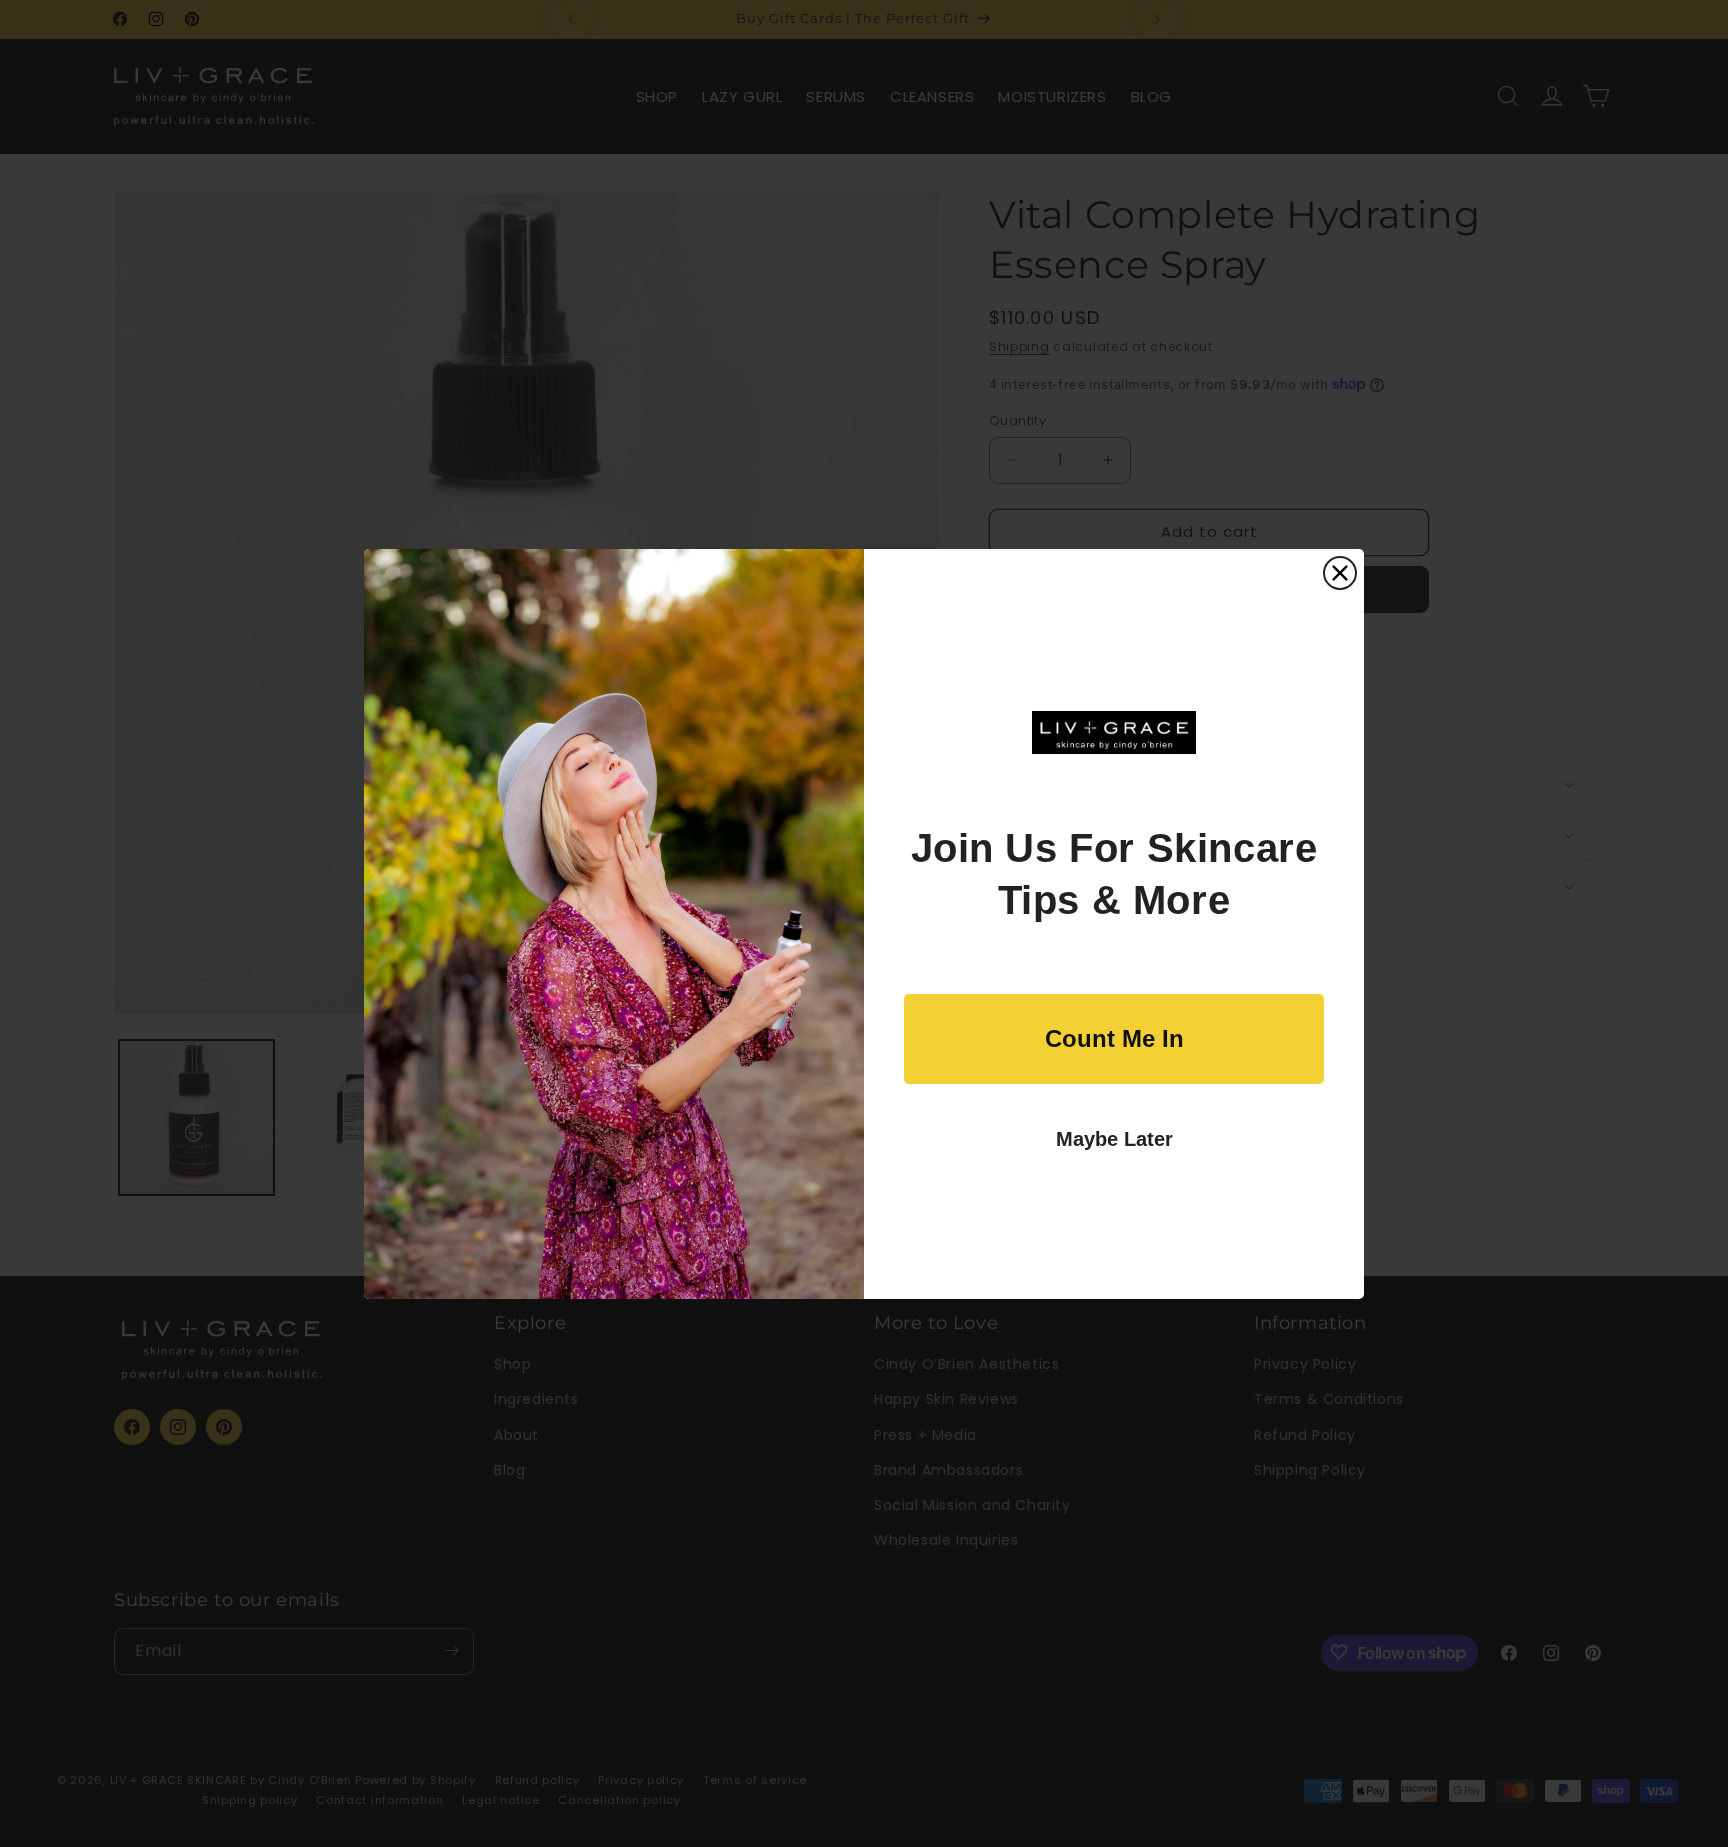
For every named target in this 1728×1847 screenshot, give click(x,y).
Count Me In (1114, 1038)
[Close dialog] (1340, 573)
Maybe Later (1114, 1139)
